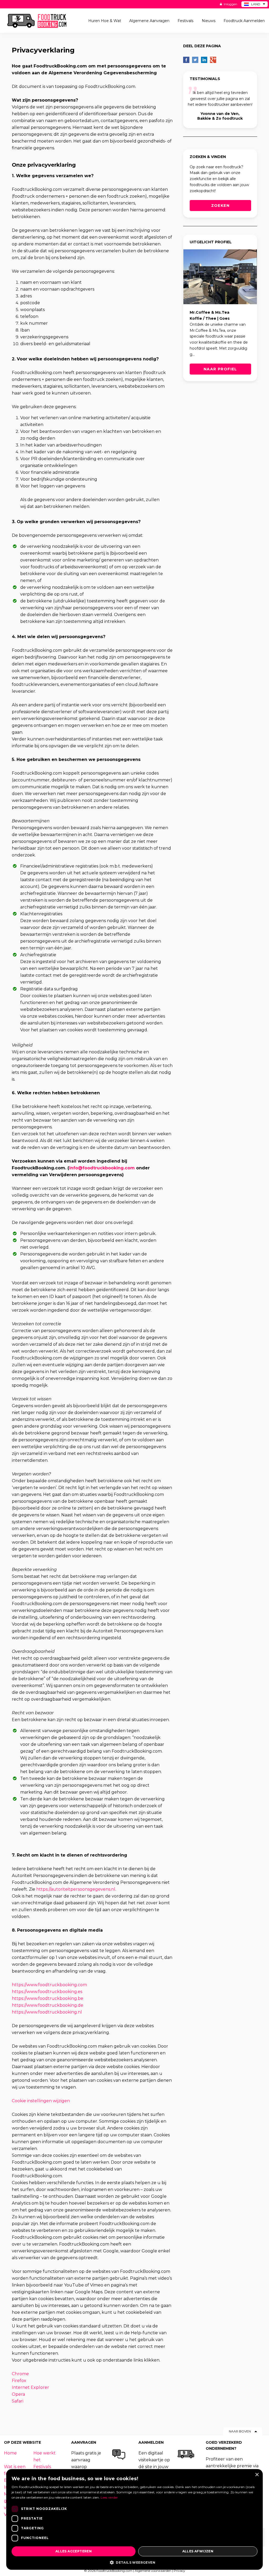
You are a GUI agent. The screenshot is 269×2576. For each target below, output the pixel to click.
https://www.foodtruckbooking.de (48, 2005)
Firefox (19, 2381)
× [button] (257, 2475)
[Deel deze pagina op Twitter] (195, 60)
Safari (18, 2401)
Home (10, 2453)
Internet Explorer (30, 2387)
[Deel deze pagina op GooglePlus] (213, 60)
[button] (134, 2562)
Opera (18, 2394)
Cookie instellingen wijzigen (41, 2101)
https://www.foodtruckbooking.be (48, 1998)
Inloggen (230, 4)
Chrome (20, 2374)
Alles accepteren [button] (74, 2551)
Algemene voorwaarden (153, 2571)
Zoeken (220, 206)
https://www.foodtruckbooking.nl (47, 2012)
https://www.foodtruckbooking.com (49, 1985)
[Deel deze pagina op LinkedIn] (204, 60)
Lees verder (109, 2497)
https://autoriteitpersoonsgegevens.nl (76, 1889)
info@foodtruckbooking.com (102, 1168)
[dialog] (134, 2519)
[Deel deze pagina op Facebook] (186, 60)
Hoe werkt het (45, 2456)
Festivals (42, 2467)
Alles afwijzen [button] (198, 2551)
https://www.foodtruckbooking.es (47, 1992)
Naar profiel (220, 369)
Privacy (179, 2571)
